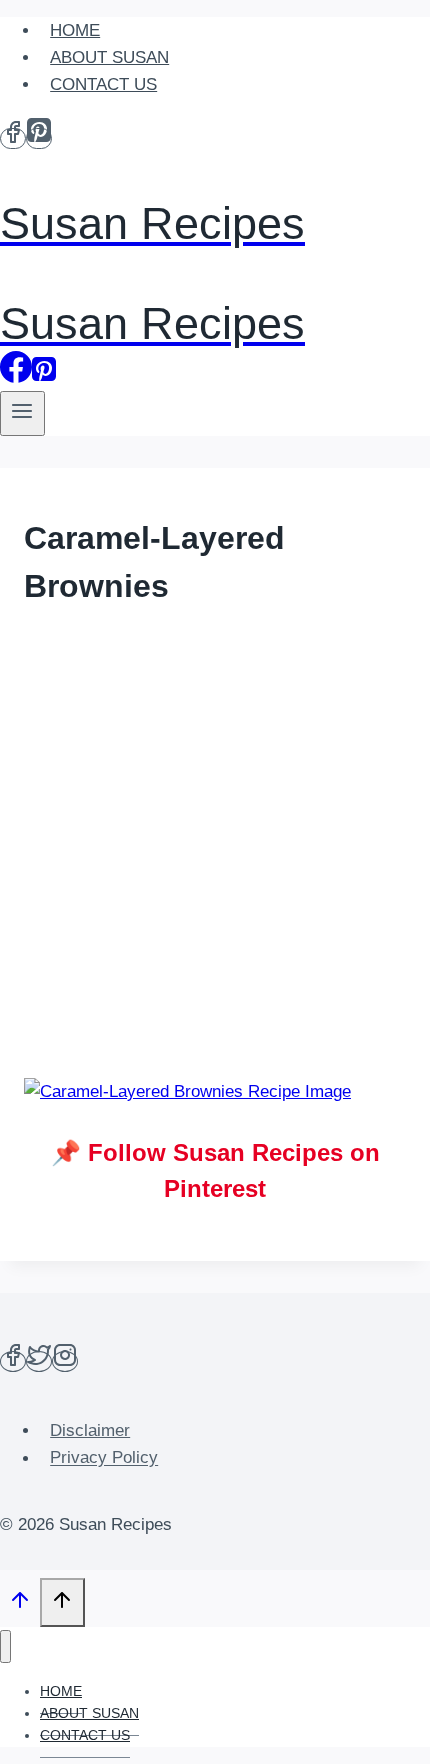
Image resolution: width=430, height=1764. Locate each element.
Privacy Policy (104, 1458)
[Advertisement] (215, 846)
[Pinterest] (39, 138)
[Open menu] (22, 413)
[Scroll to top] (20, 1605)
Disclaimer (90, 1430)
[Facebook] (13, 138)
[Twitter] (39, 1361)
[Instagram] (65, 1361)
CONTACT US (103, 84)
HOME (75, 30)
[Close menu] (5, 1646)
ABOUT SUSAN (109, 57)
